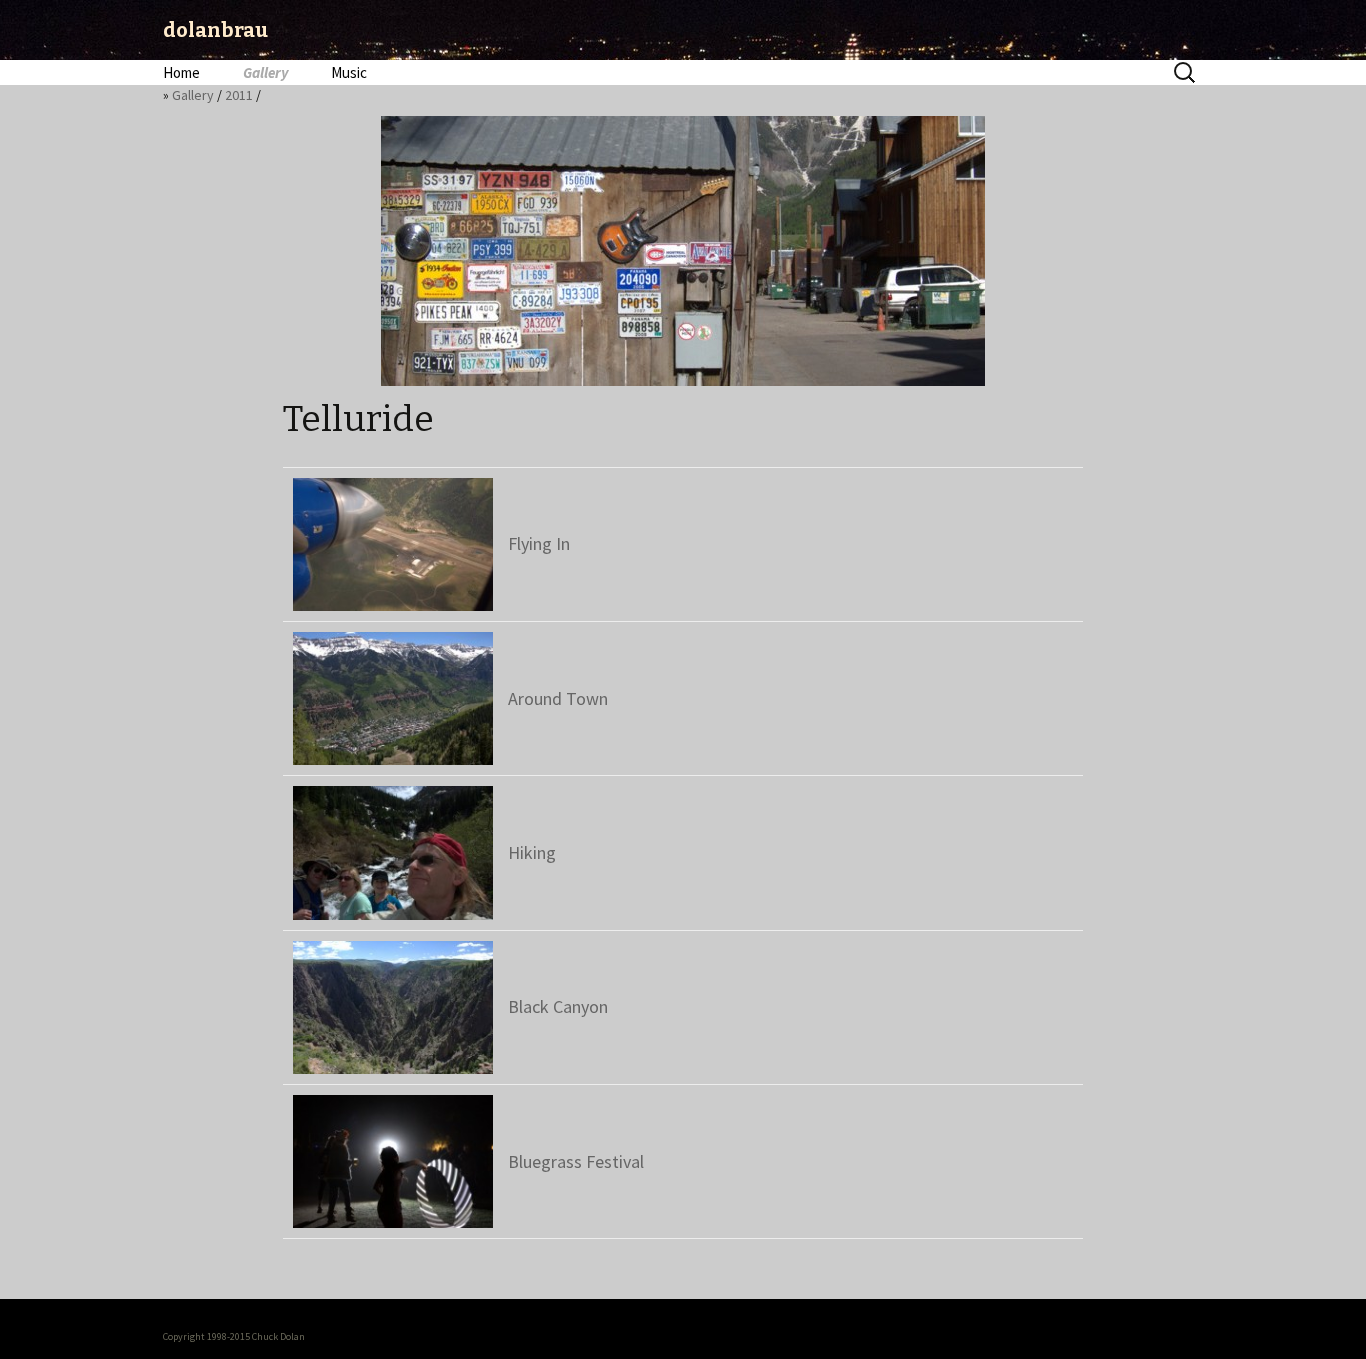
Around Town (558, 698)
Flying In (539, 543)
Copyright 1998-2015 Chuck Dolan (234, 1336)
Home (181, 72)
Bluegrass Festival (576, 1161)
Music (349, 72)
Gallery (265, 72)
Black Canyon (558, 1006)
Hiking (532, 852)
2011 (239, 95)
